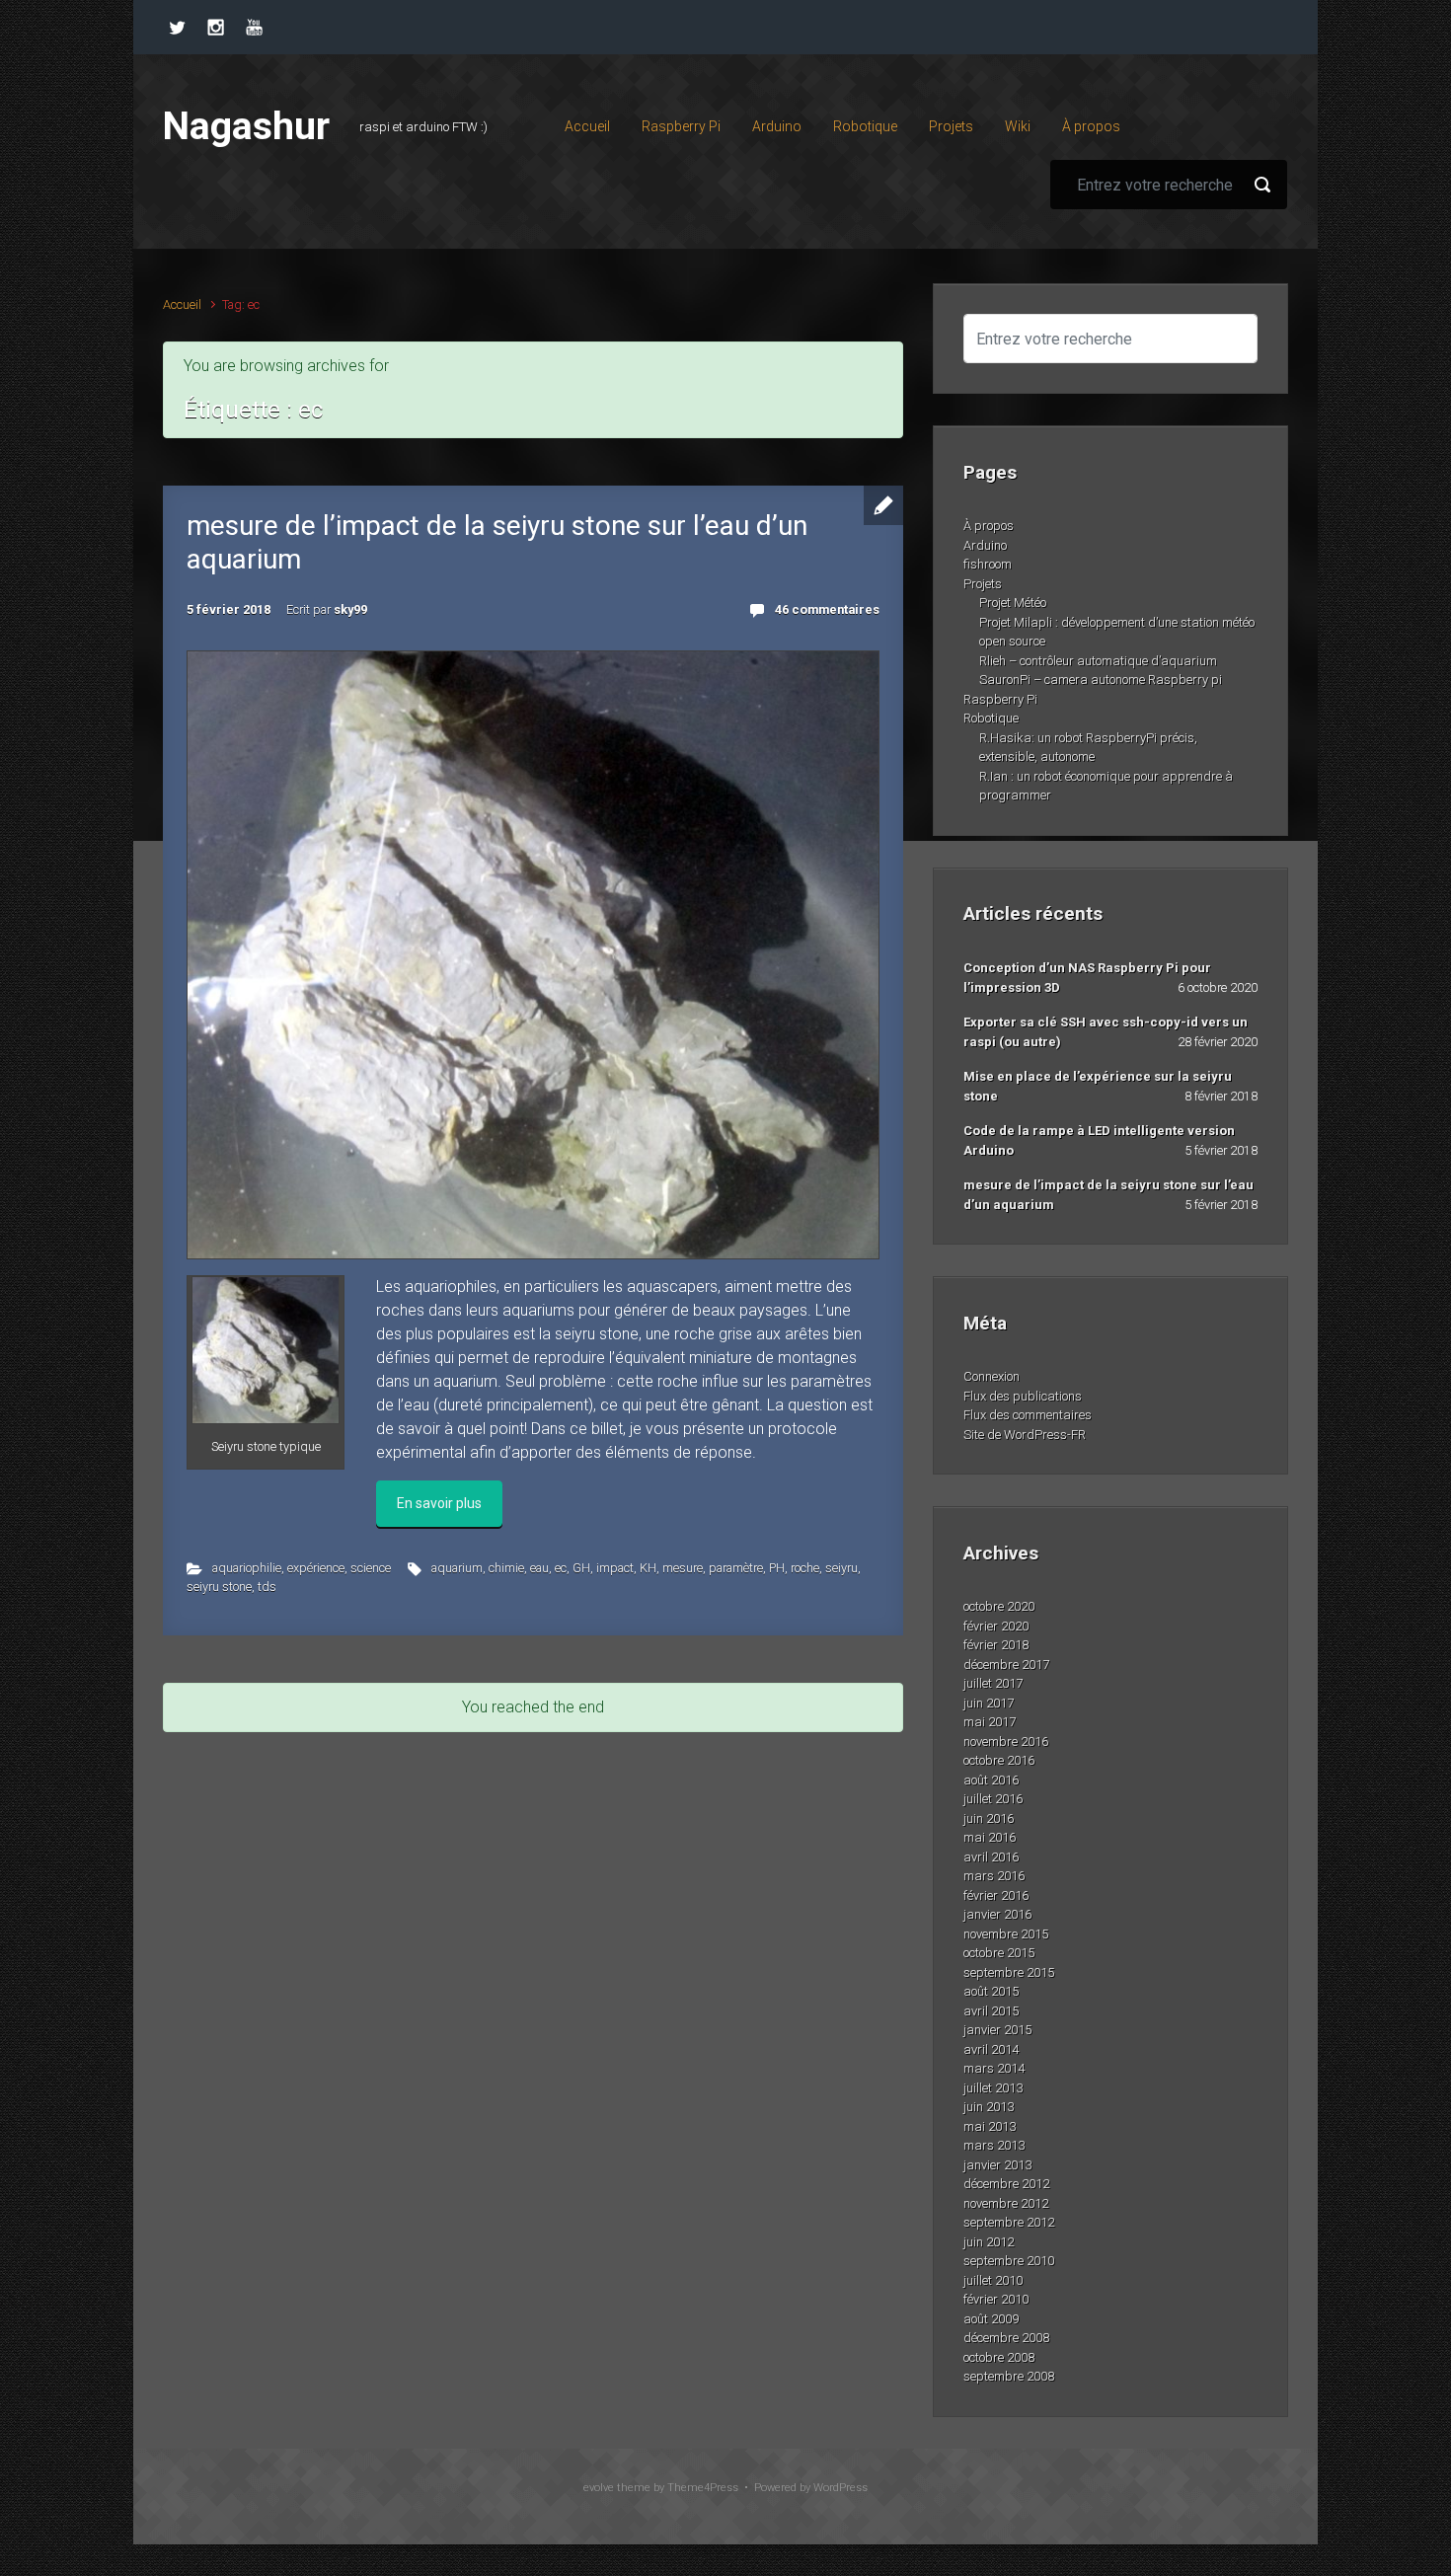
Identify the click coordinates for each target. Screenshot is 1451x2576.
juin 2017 (989, 1703)
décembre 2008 (1006, 2338)
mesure (683, 1568)
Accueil (182, 304)
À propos (989, 526)
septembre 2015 (1009, 1972)
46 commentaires (827, 609)
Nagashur (246, 126)
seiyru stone (219, 1587)
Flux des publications (1023, 1396)
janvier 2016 (997, 1914)
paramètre (736, 1568)
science (371, 1568)
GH (581, 1568)
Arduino (985, 545)
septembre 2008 (1009, 2376)
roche (805, 1568)
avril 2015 (991, 2011)
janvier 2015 (997, 2030)
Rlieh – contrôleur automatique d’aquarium (1098, 661)
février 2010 (996, 2299)
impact (615, 1568)
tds (267, 1587)
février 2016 (996, 1895)
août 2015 (991, 1991)
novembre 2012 (1006, 2203)
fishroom (988, 564)
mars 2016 (994, 1876)
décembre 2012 (1006, 2184)
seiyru (841, 1568)
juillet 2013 (993, 2088)
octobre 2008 (999, 2357)
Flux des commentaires (1028, 1415)
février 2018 (996, 1645)
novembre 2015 (1006, 1934)
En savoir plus (439, 1503)
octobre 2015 (999, 1953)
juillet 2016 (993, 1799)
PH (777, 1568)
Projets (983, 584)
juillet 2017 (993, 1683)
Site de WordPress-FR (1025, 1435)
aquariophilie (247, 1568)
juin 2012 (989, 2242)
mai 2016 (990, 1837)
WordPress (840, 2488)
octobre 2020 (999, 1606)
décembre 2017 (1006, 1665)
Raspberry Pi (1000, 699)
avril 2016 (991, 1857)
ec (561, 1568)
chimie (506, 1568)
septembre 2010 (1009, 2261)
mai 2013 (990, 2126)
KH (648, 1568)
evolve (599, 2488)
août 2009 (991, 2319)
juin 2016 (989, 1818)
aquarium (457, 1568)
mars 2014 (994, 2068)
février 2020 (996, 1626)
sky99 (350, 609)
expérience (316, 1568)
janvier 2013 (997, 2165)
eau (539, 1568)
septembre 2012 (1009, 2222)
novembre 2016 (1006, 1742)
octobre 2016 (999, 1760)
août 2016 (991, 1780)
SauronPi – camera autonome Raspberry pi (1101, 680)
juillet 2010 (993, 2280)
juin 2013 (989, 2107)
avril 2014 (991, 2049)
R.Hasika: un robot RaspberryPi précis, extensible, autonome (1088, 748)
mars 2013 (994, 2145)
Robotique (991, 718)
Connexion (992, 1376)
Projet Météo (1013, 603)
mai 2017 (990, 1722)
